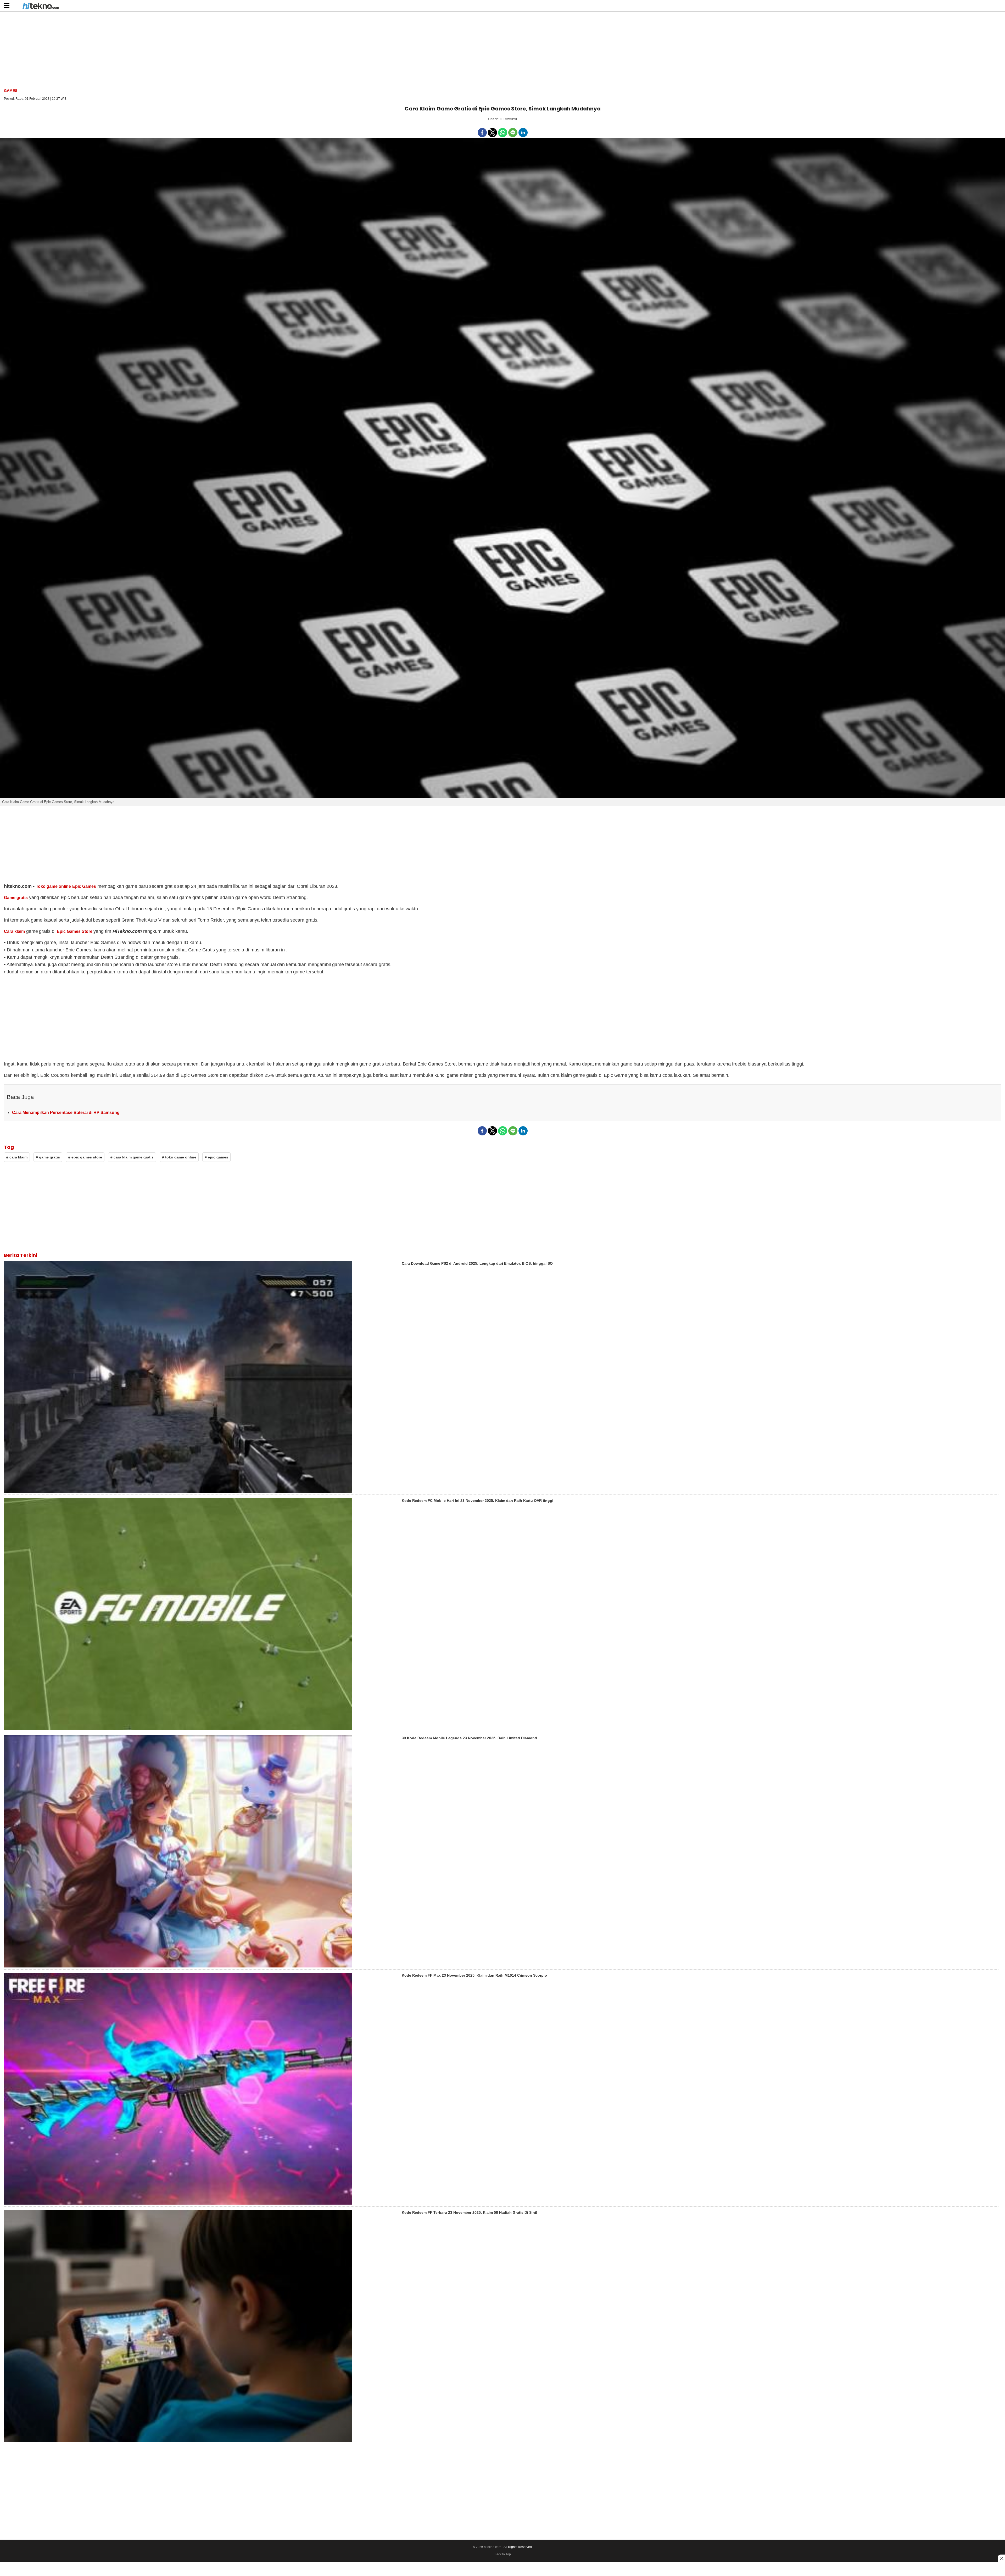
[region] (502, 49)
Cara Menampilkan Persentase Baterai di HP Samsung (66, 1113)
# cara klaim (17, 1157)
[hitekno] (41, 6)
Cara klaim (14, 931)
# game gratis (48, 1157)
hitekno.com (493, 2547)
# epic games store (85, 1157)
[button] (7, 5)
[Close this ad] (1001, 2558)
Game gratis (16, 898)
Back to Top (503, 2554)
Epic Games (84, 886)
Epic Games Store (74, 931)
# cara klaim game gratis (132, 1157)
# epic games (216, 1157)
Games (11, 91)
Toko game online (53, 886)
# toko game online (179, 1157)
